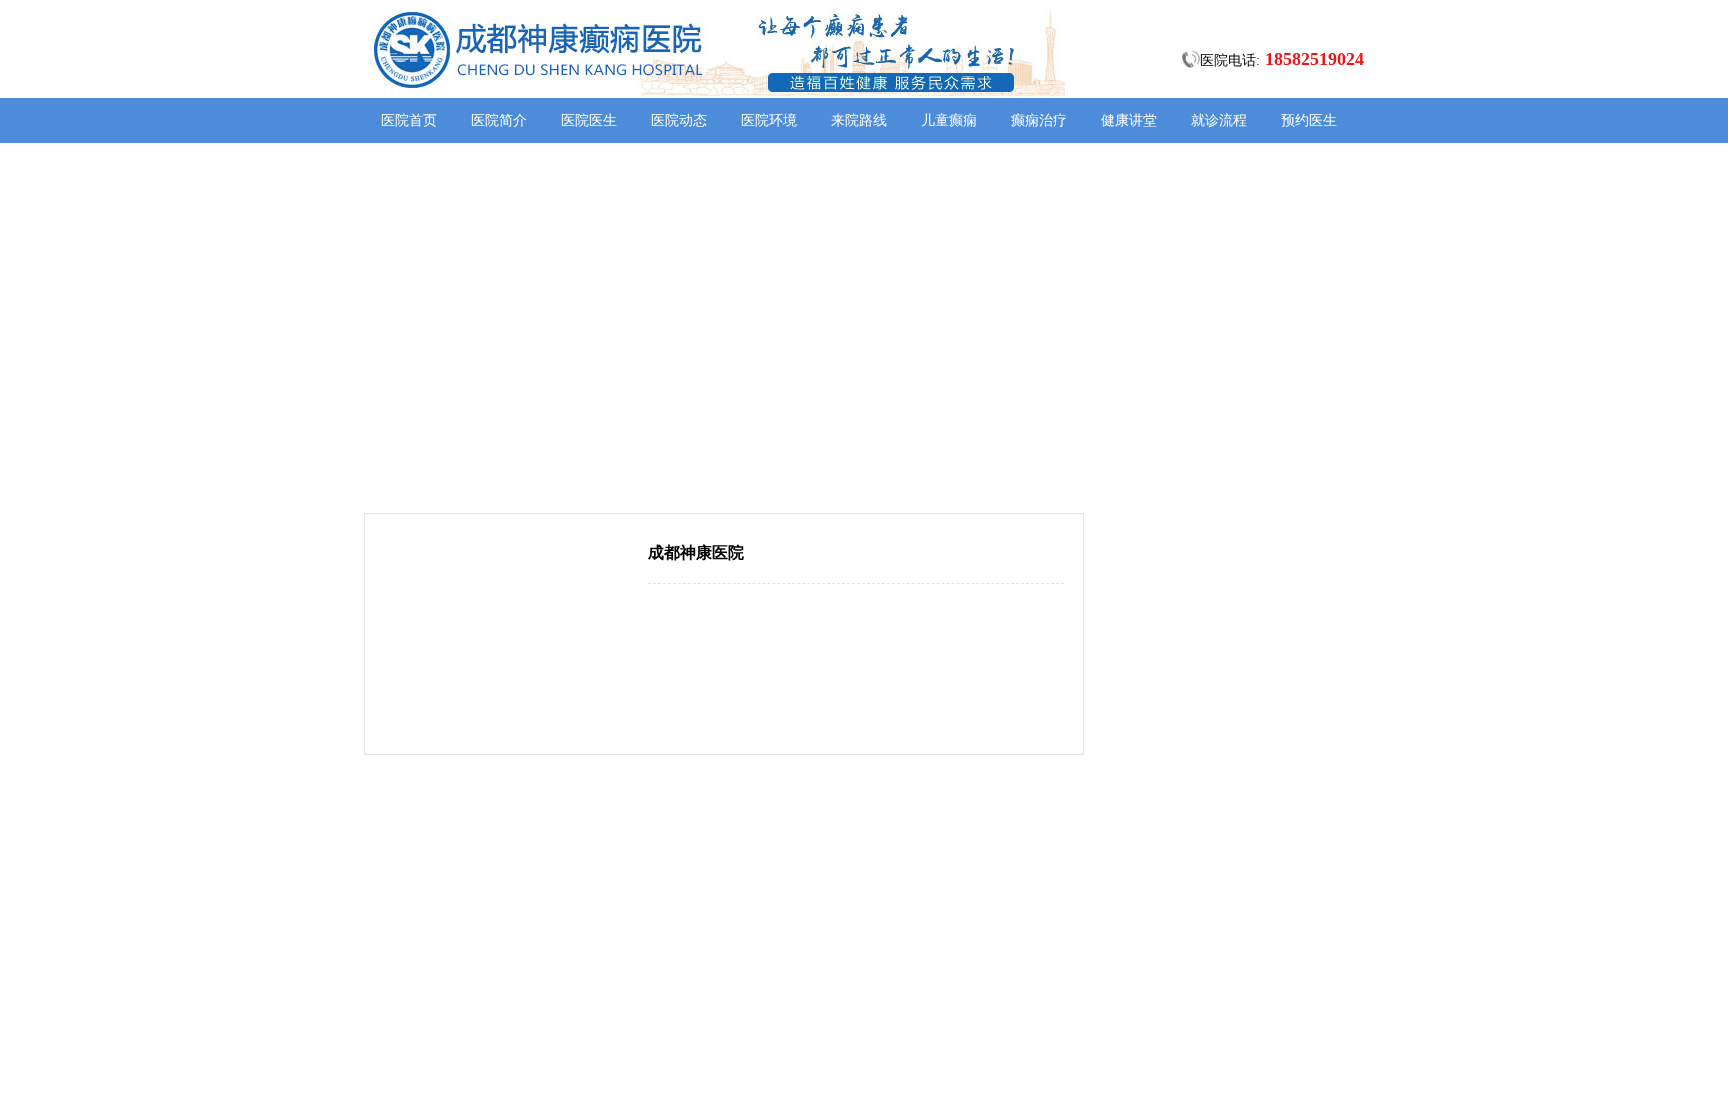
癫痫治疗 (1039, 120)
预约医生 (1309, 120)
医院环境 (769, 120)
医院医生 (589, 120)
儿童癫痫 (949, 120)
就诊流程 (1219, 120)
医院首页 (409, 120)
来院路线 (859, 120)
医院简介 (499, 120)
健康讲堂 (1129, 120)
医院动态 (679, 120)
